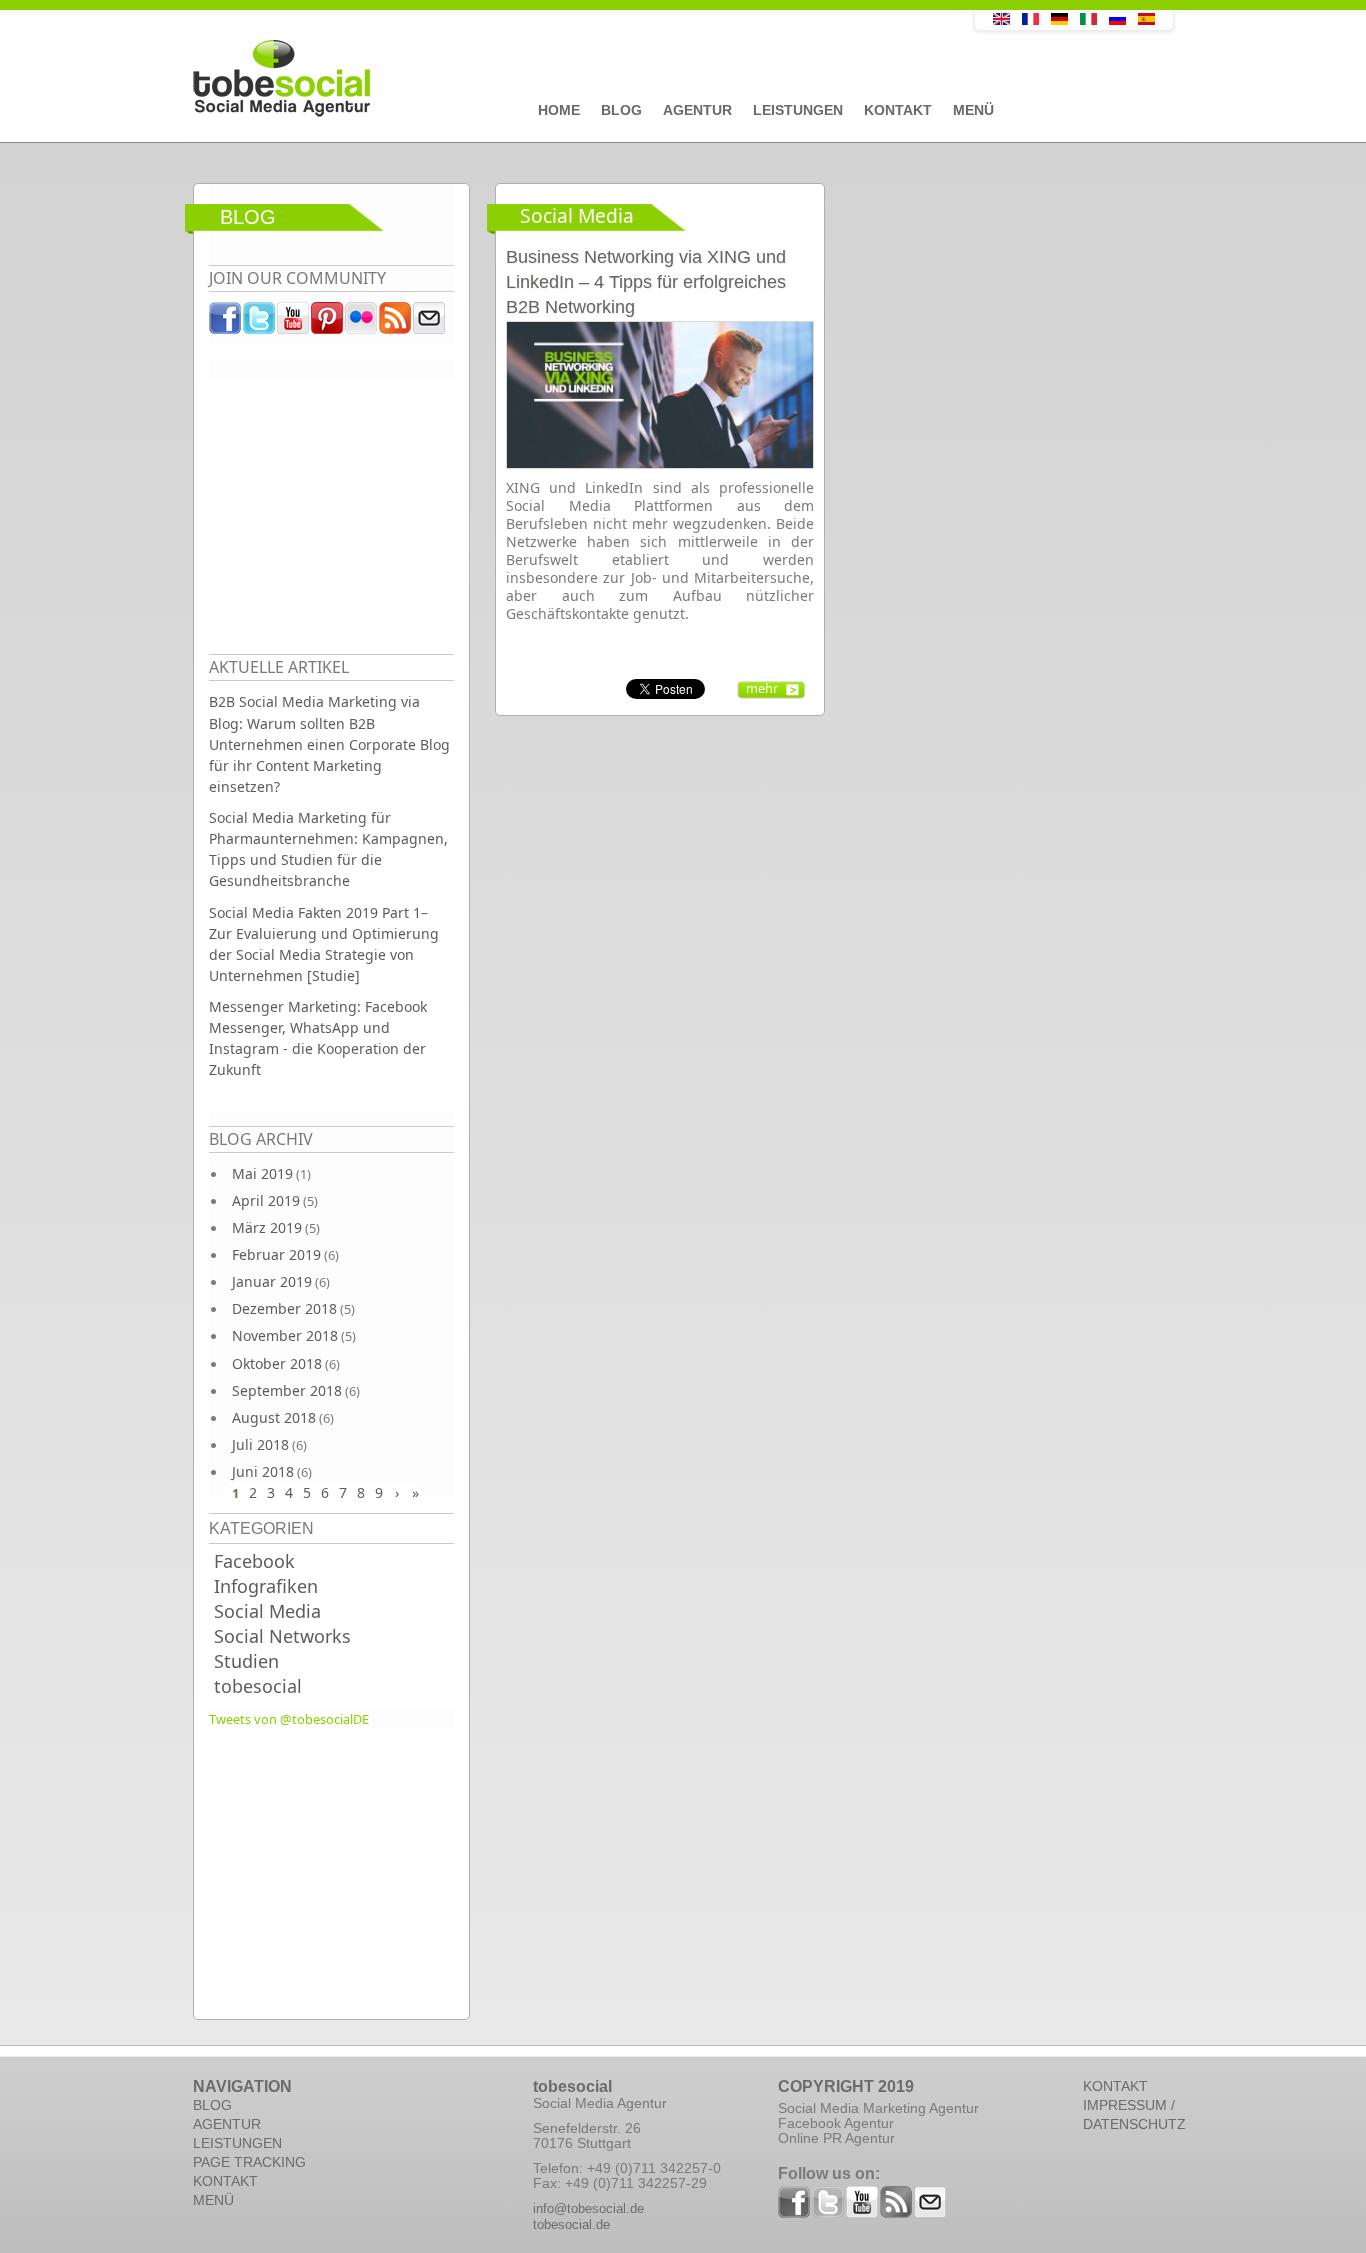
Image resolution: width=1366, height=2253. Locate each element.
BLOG (212, 2105)
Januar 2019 (272, 1281)
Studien (246, 1661)
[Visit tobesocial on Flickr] (362, 323)
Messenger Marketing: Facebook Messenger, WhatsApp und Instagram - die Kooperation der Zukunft (318, 1038)
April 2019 (266, 1200)
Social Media (267, 1611)
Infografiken (266, 1586)
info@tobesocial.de (588, 2208)
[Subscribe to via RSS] (396, 323)
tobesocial (258, 1686)
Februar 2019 (276, 1254)
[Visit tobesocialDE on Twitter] (260, 323)
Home (559, 110)
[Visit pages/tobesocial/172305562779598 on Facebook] (226, 323)
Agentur (697, 110)
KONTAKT (225, 2181)
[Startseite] (538, 79)
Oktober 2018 (277, 1363)
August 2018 (274, 1417)
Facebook (254, 1561)
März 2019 (267, 1227)
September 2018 (287, 1390)
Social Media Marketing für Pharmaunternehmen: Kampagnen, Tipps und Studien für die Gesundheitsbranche (328, 849)
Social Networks (282, 1636)
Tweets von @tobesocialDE (289, 1719)
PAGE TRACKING (249, 2162)
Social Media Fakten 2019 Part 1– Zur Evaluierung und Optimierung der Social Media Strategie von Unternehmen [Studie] (324, 944)
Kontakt (898, 110)
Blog (621, 110)
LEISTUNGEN (237, 2143)
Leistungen (798, 110)
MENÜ (213, 2200)
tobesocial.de (571, 2224)
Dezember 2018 (284, 1308)
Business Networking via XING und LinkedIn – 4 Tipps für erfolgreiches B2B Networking (646, 282)
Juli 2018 (260, 1444)
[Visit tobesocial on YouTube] (294, 323)
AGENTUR (227, 2124)
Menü (973, 110)
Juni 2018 (263, 1471)
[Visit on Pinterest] (328, 323)
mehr (762, 688)
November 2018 (285, 1335)
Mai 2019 (262, 1173)
